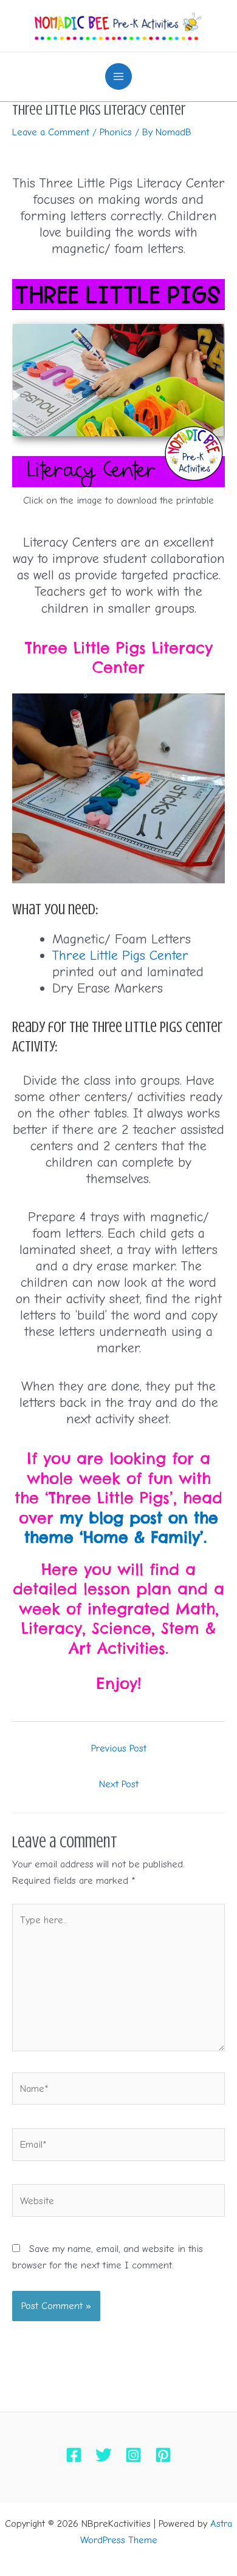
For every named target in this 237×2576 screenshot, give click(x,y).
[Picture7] (118, 383)
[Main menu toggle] (119, 77)
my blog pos (108, 1518)
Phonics (116, 132)
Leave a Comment (51, 132)
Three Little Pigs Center (120, 956)
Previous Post (119, 1748)
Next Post (119, 1784)
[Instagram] (133, 2455)
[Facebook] (74, 2455)
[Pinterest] (163, 2455)
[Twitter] (104, 2455)
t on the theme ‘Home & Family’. (121, 1528)
